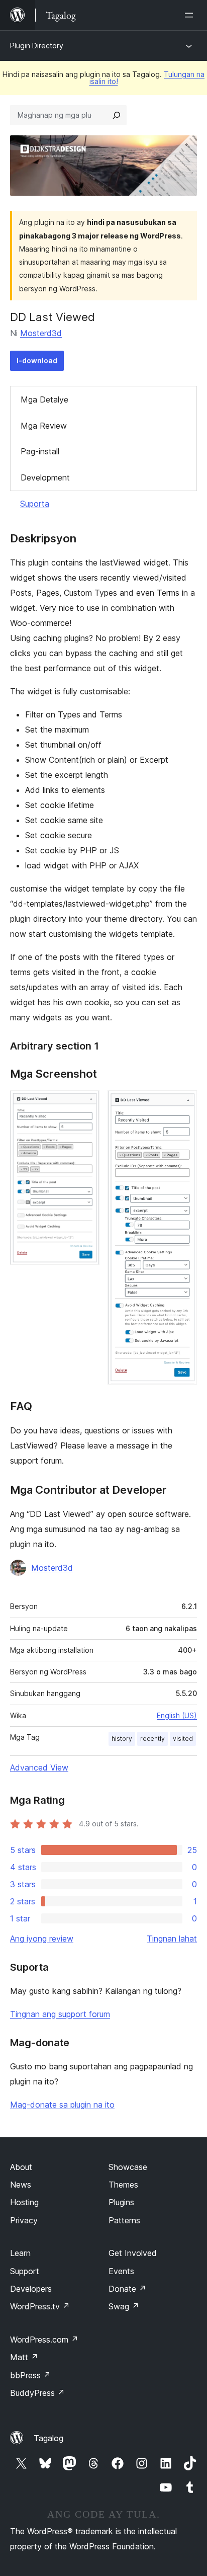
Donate (127, 2289)
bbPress (30, 2375)
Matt (24, 2357)
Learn (20, 2253)
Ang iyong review (42, 1939)
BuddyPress (37, 2393)
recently (152, 1739)
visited (183, 1739)
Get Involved (133, 2253)
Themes (123, 2185)
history (122, 1739)
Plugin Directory (37, 46)
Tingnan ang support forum (60, 2014)
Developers (31, 2289)
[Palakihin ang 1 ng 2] (86, 1104)
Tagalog (48, 2438)
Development (45, 477)
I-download (37, 360)
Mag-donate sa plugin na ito (62, 2105)
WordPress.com (44, 2340)
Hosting (24, 2202)
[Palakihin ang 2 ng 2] (183, 1104)
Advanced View (39, 1767)
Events (121, 2271)
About (21, 2167)
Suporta (35, 504)
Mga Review (44, 426)
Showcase (128, 2167)
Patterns (124, 2220)
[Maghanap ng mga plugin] (117, 115)
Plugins (121, 2202)
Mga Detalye (44, 399)
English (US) (177, 1715)
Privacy (24, 2220)
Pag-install (40, 451)
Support (25, 2271)
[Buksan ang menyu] (191, 15)
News (21, 2185)
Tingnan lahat (172, 1939)
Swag (124, 2306)
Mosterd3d (41, 333)
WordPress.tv (40, 2306)
